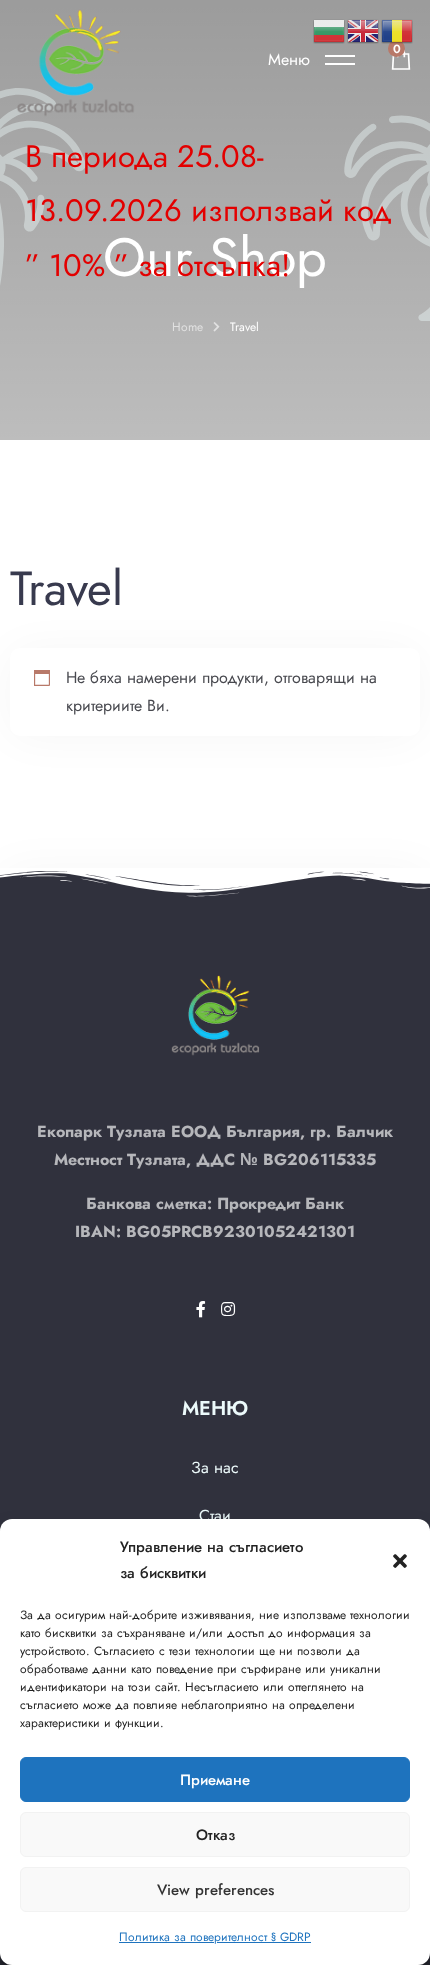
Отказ (215, 1835)
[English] (364, 29)
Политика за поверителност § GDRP (215, 1937)
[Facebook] (203, 1309)
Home (187, 327)
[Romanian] (398, 29)
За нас (215, 1467)
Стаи (215, 1515)
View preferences (215, 1890)
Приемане (215, 1780)
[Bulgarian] (330, 29)
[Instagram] (228, 1309)
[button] (400, 1560)
